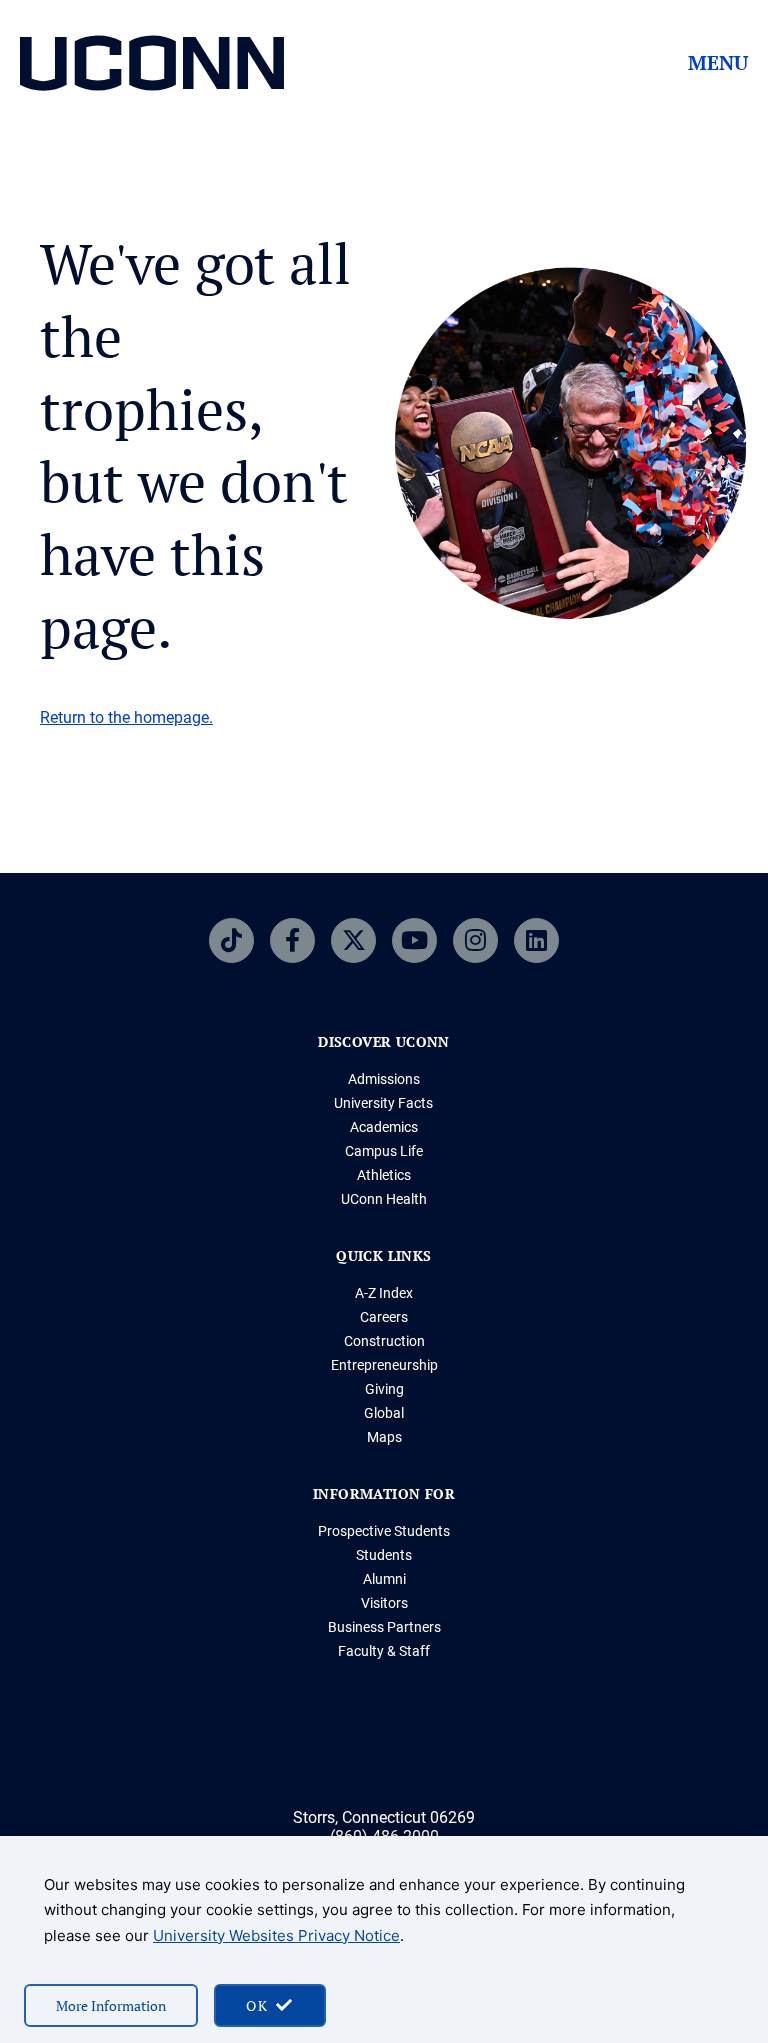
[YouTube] (414, 940)
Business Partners (384, 1627)
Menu (718, 63)
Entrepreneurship (384, 1365)
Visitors (384, 1603)
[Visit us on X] (353, 940)
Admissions (384, 1079)
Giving (384, 1389)
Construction (384, 1341)
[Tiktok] (231, 940)
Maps (384, 1437)
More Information (111, 2005)
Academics (384, 1127)
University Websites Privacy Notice (276, 1935)
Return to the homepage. (126, 717)
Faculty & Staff (384, 1651)
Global (384, 1413)
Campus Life (384, 1151)
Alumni (384, 1579)
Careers (384, 1317)
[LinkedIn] (536, 940)
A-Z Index (384, 1293)
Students (384, 1555)
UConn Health (384, 1199)
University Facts (383, 1103)
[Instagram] (475, 940)
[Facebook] (292, 940)
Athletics (384, 1175)
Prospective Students (384, 1531)
